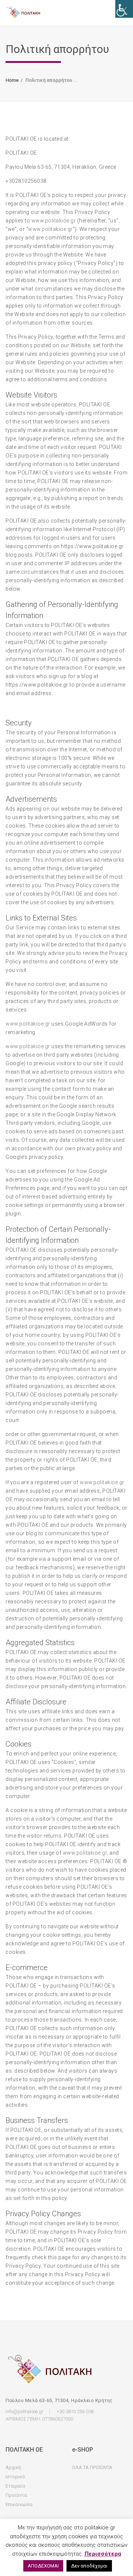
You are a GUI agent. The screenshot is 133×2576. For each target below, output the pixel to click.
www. (35, 229)
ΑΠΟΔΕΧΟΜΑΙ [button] (43, 2566)
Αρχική (13, 2467)
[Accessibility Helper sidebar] (124, 9)
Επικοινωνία (19, 2504)
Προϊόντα (16, 2495)
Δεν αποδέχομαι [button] (89, 2566)
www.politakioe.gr (54, 221)
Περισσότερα (103, 2554)
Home (12, 80)
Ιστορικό (15, 2477)
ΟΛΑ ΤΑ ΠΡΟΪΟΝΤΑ (92, 2467)
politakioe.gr (57, 229)
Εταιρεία (15, 2486)
